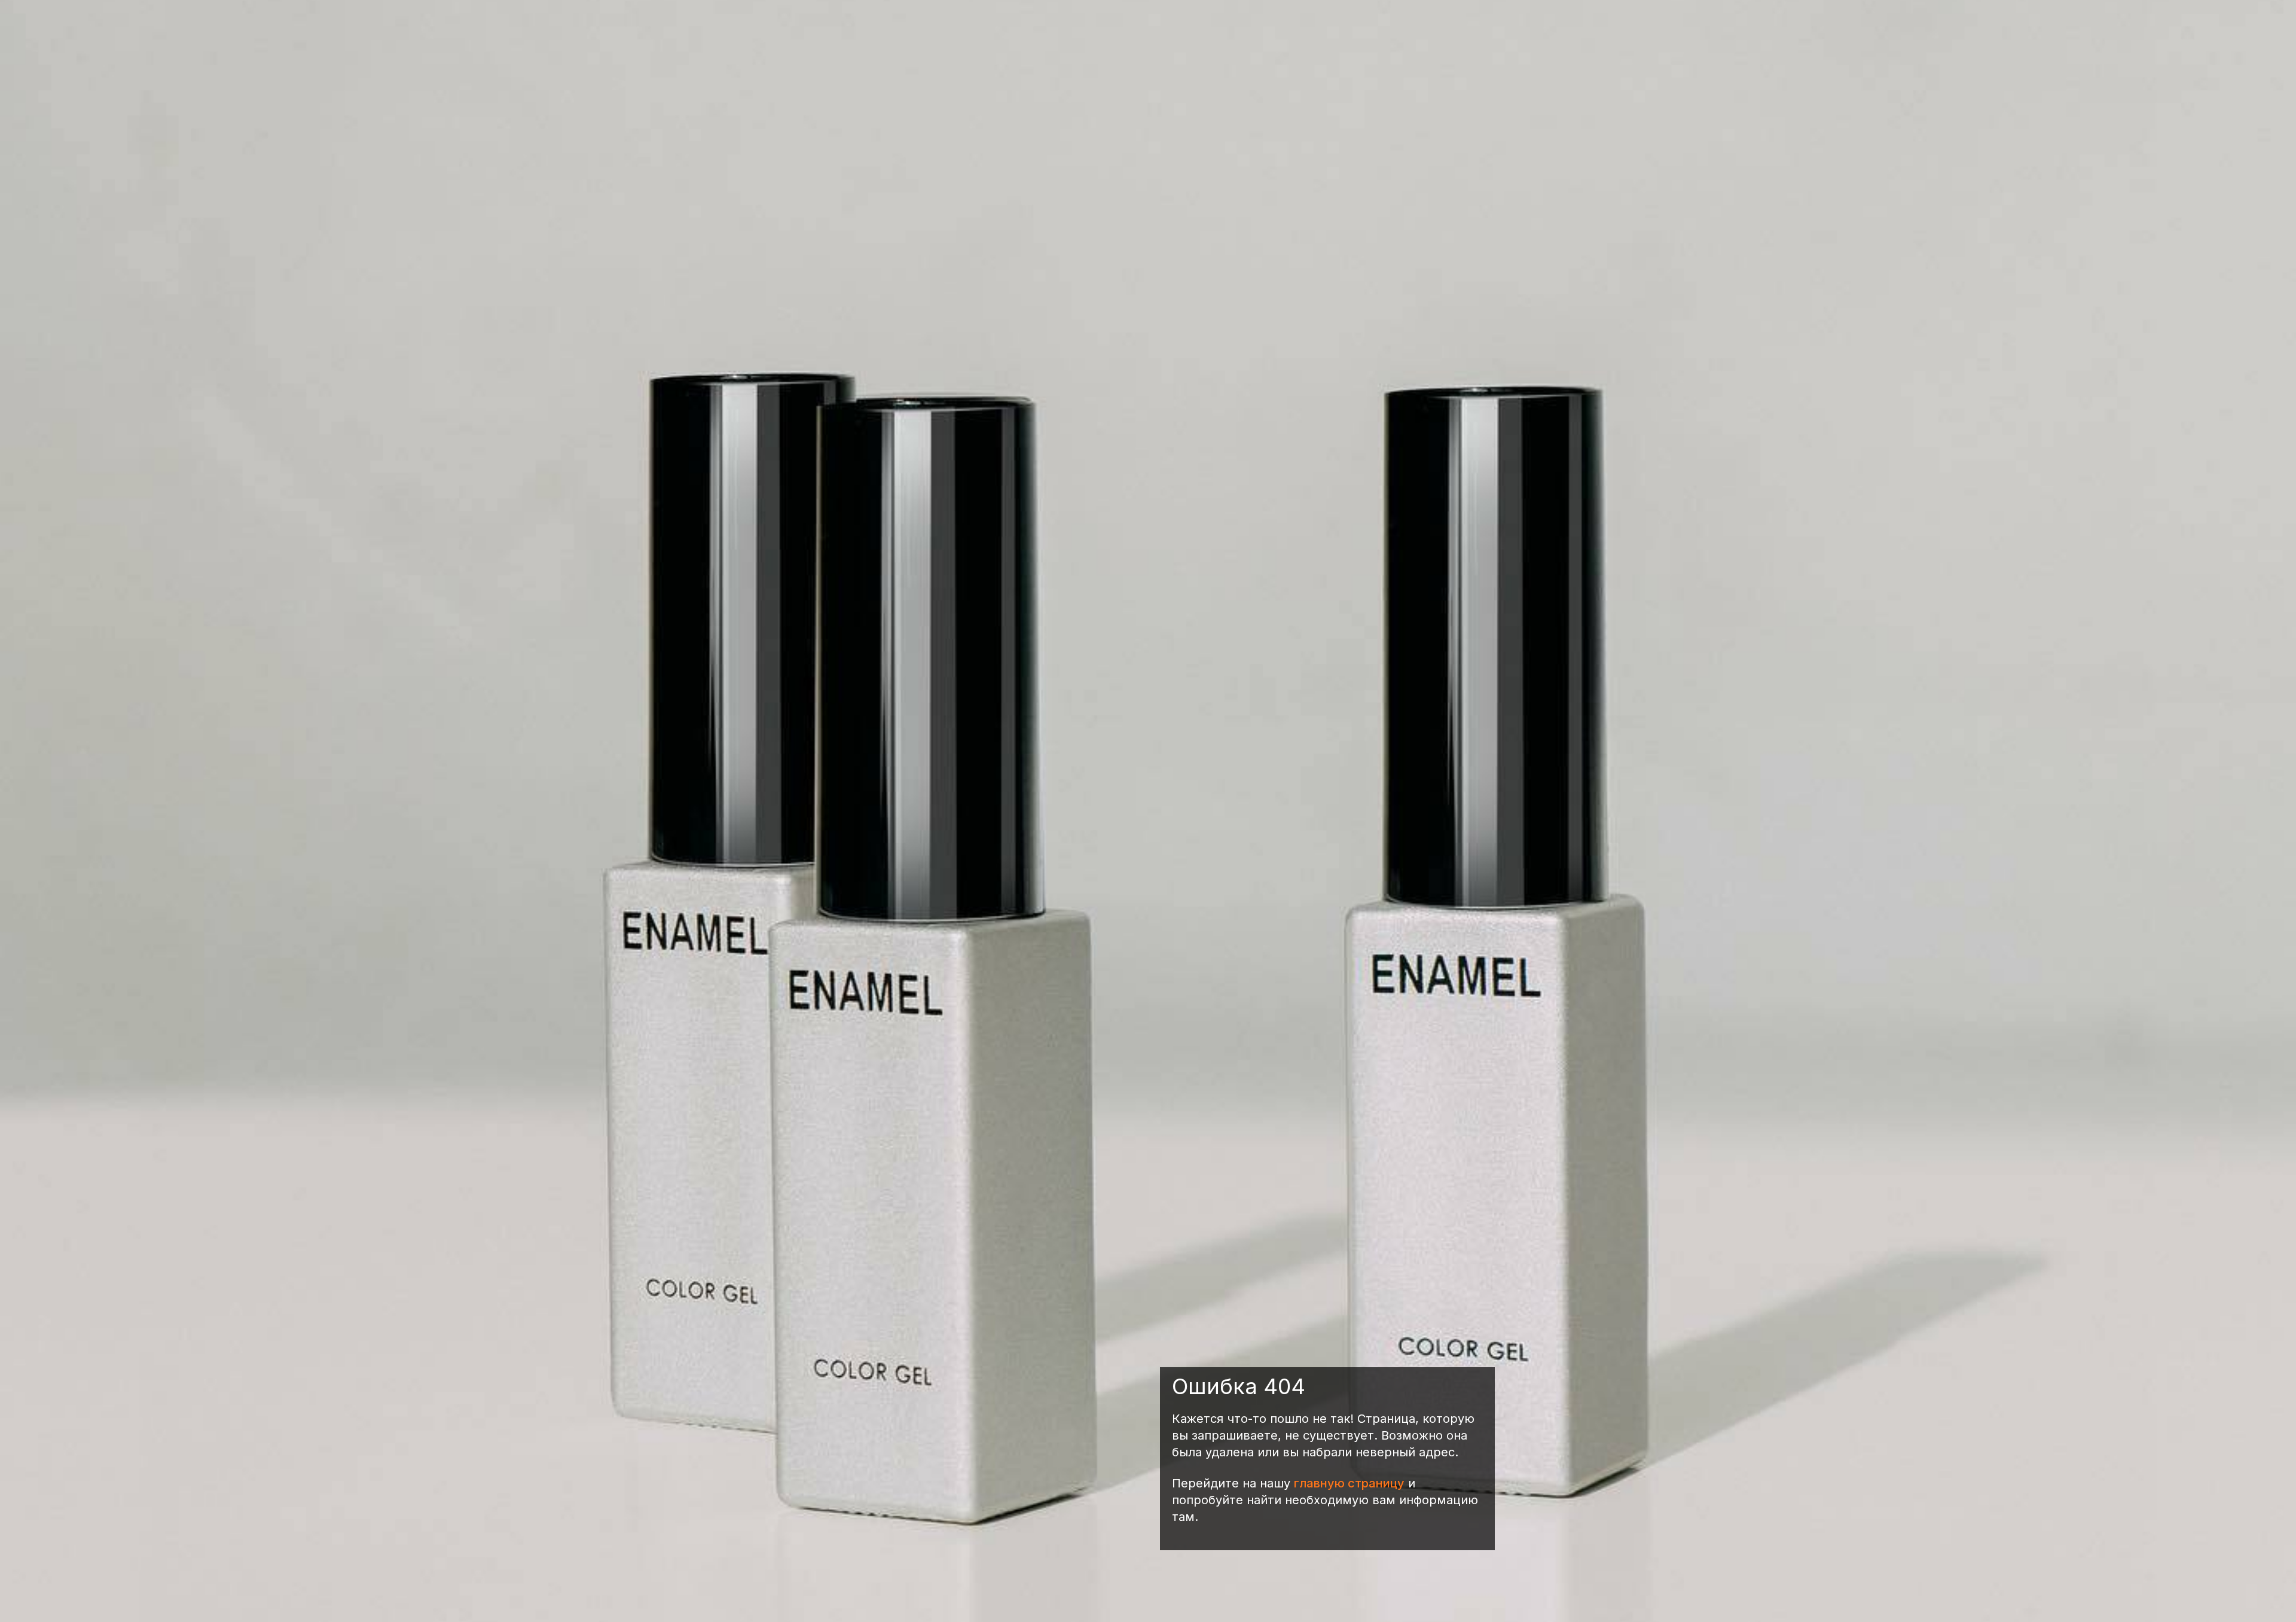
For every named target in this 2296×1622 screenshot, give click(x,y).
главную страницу (1349, 1483)
